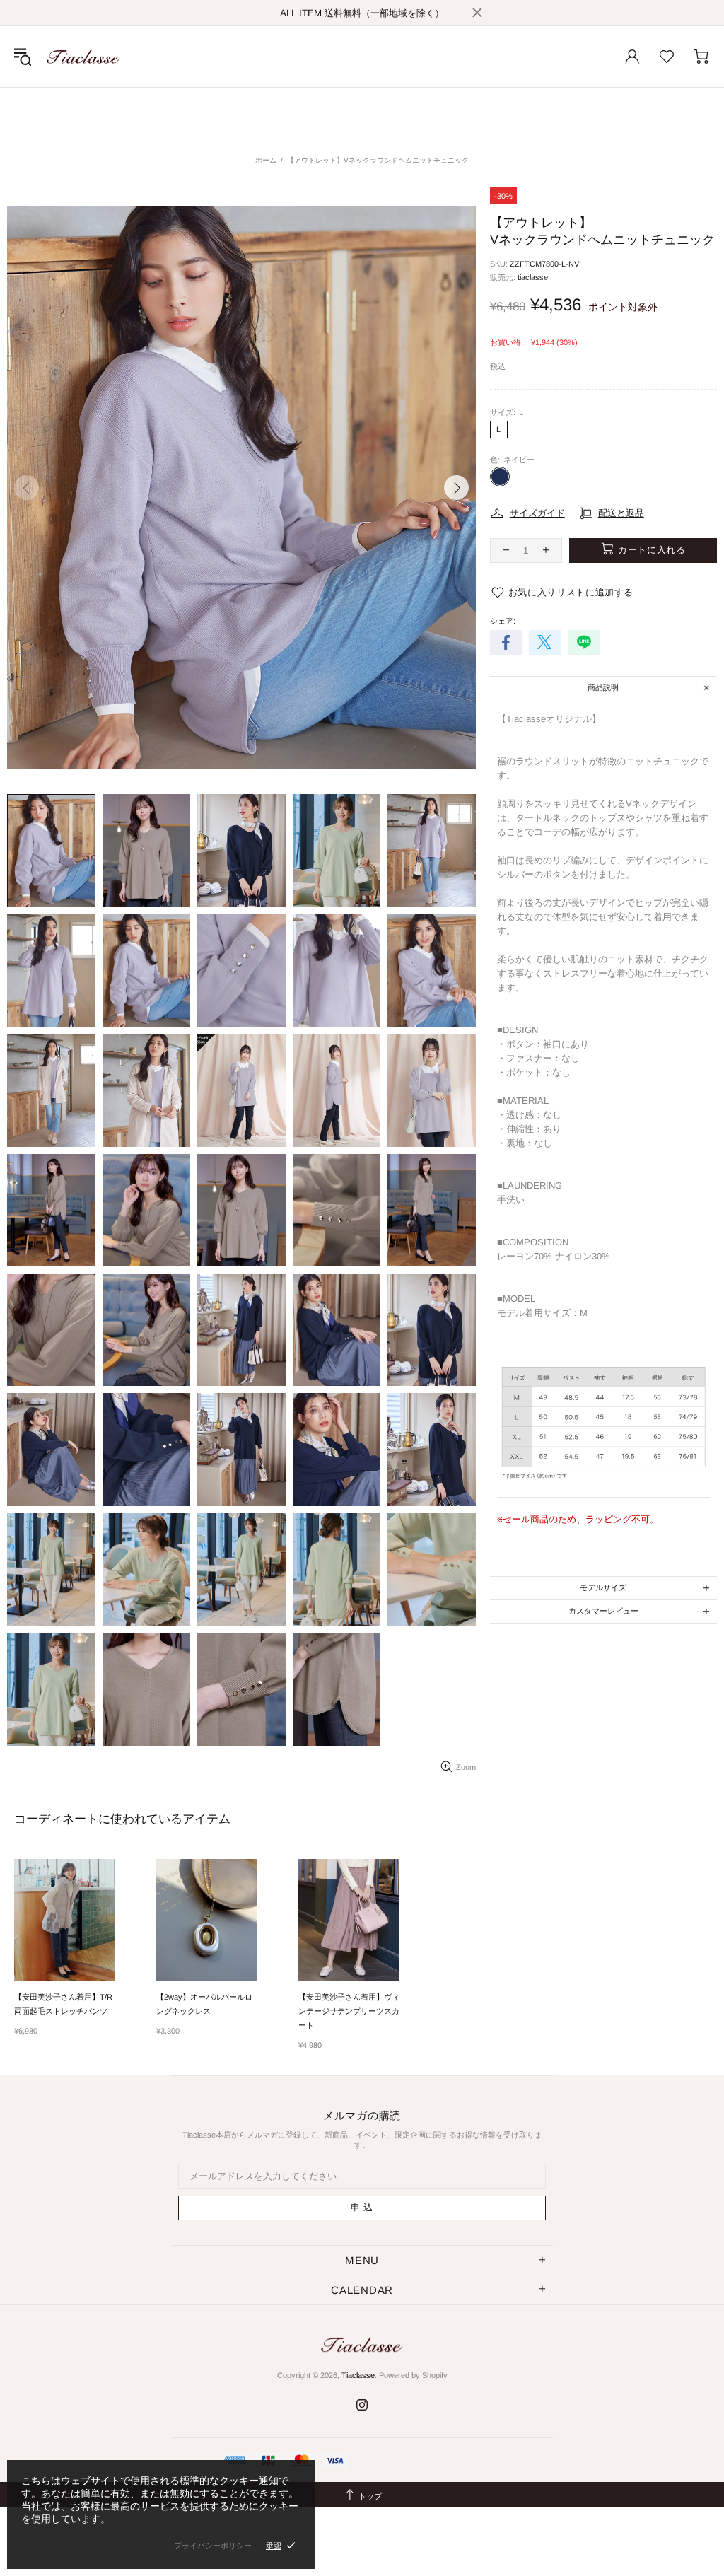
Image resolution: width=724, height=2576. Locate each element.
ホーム (266, 160)
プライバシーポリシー (213, 2546)
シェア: (503, 621)
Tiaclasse (83, 57)
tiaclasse (533, 277)
